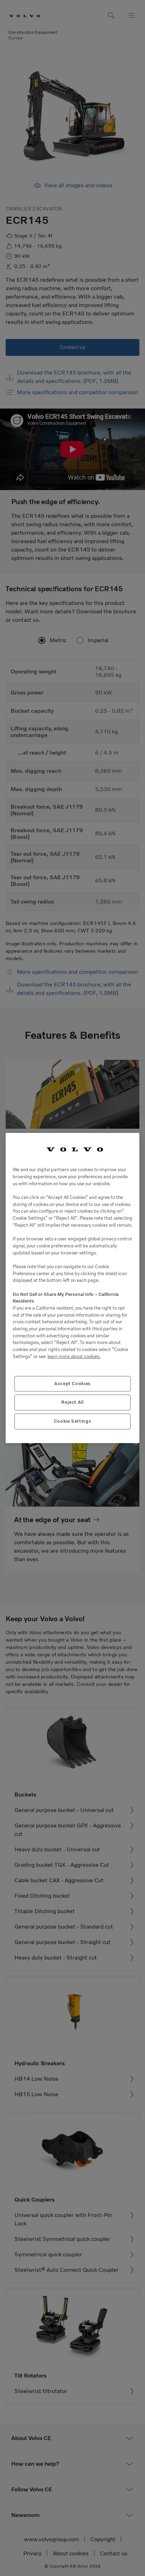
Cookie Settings (73, 1421)
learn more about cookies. (74, 1357)
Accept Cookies (72, 1384)
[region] (72, 1288)
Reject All (72, 1402)
